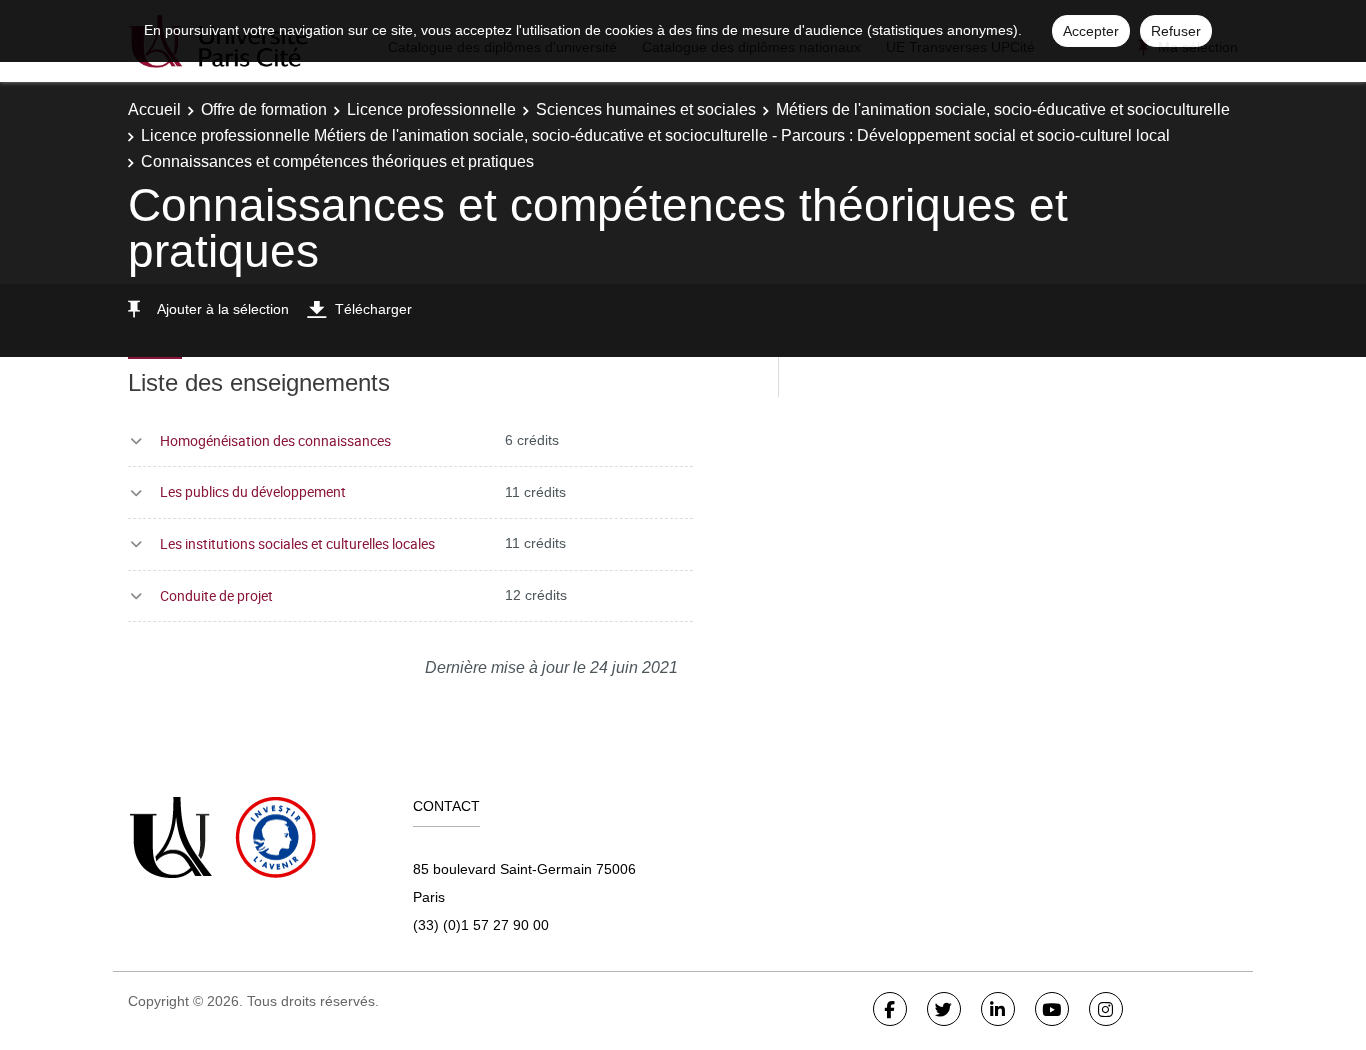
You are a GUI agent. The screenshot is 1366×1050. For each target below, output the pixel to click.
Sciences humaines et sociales (646, 109)
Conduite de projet (216, 595)
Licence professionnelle (431, 109)
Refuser (1176, 31)
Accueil (154, 109)
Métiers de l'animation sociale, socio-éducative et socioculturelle (1003, 109)
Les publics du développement (253, 491)
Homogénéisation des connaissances (275, 440)
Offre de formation (264, 109)
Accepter (1091, 31)
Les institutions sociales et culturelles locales (297, 543)
